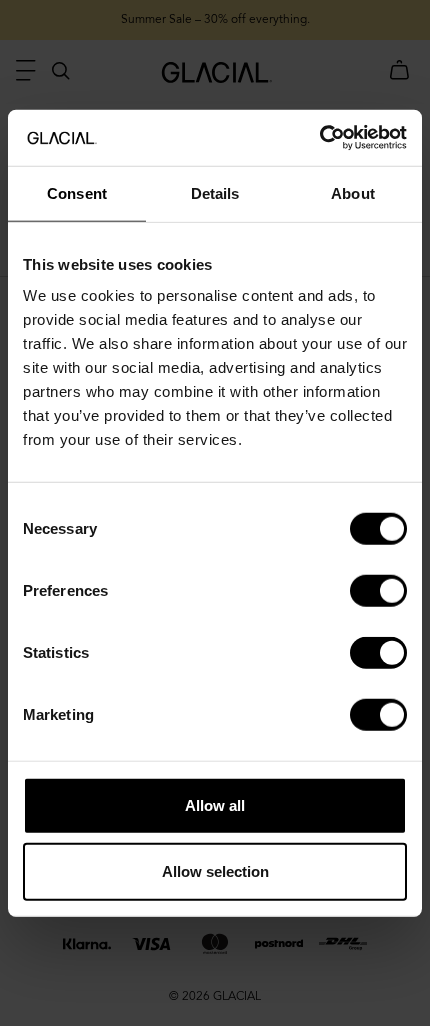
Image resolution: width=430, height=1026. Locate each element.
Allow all (215, 805)
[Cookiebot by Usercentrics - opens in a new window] (319, 138)
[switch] (378, 591)
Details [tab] (215, 192)
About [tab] (353, 192)
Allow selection (215, 870)
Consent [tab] (77, 192)
